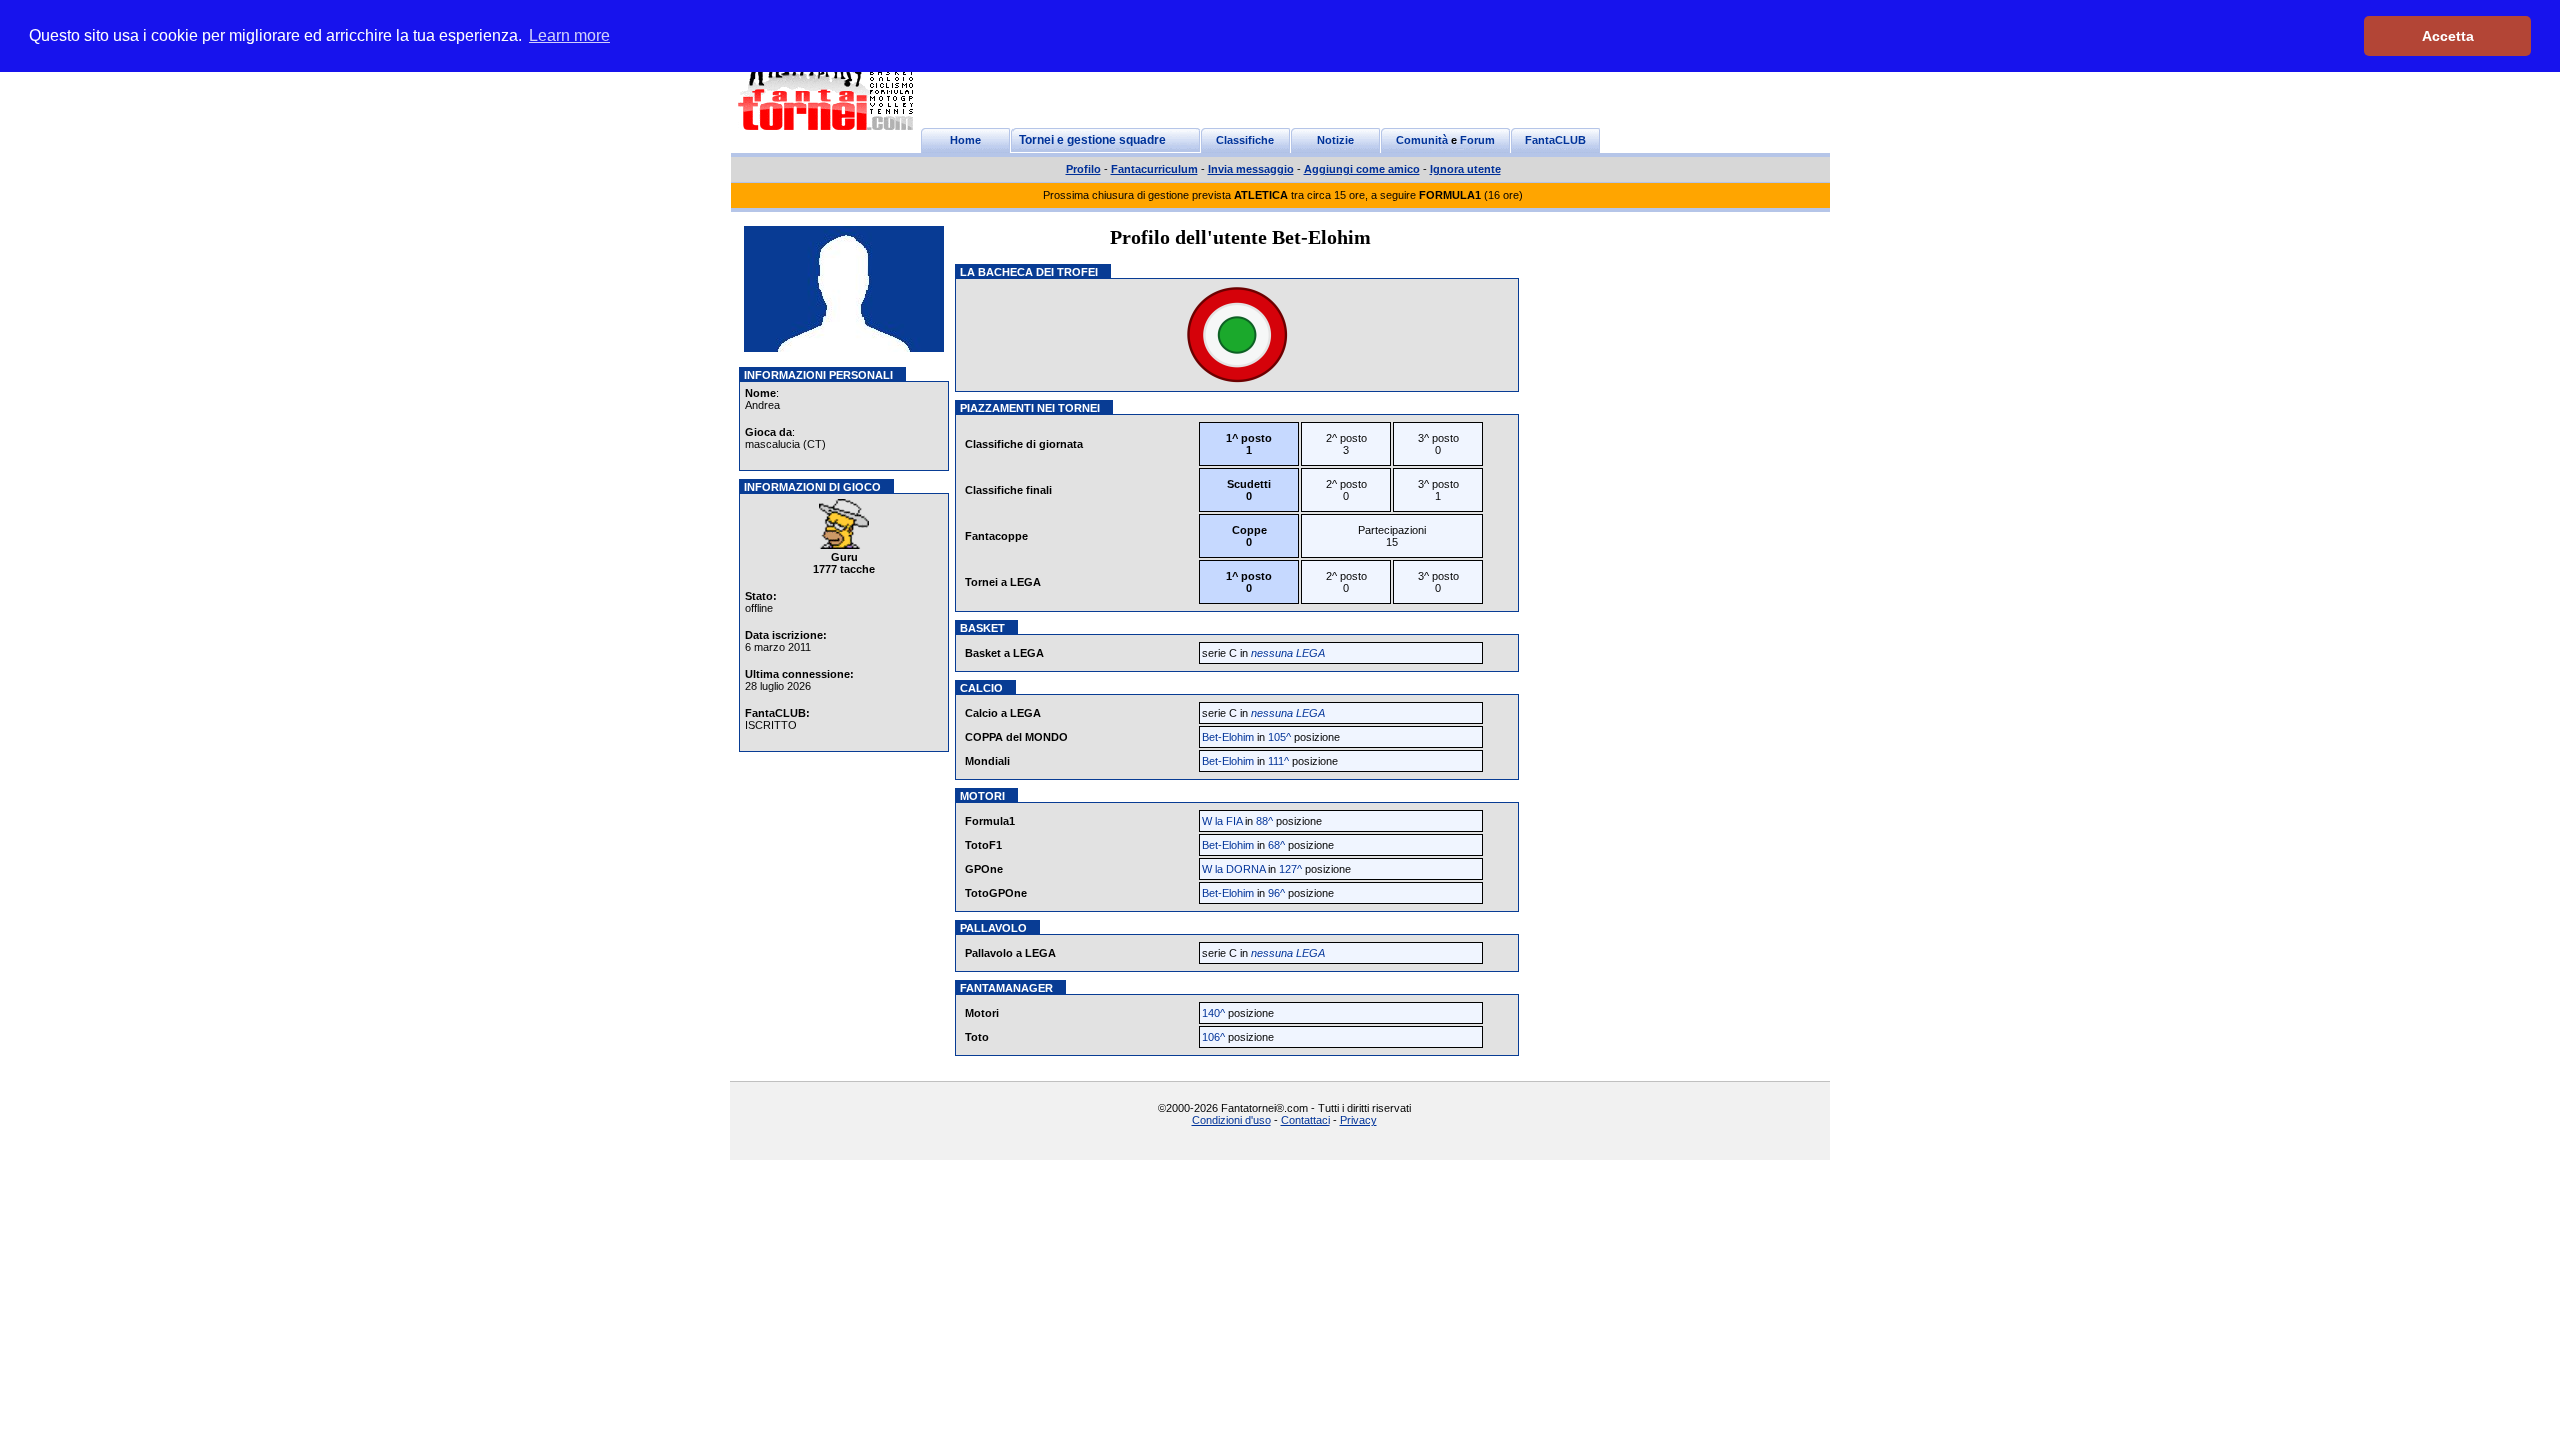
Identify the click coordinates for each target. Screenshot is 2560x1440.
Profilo (1083, 169)
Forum (1477, 140)
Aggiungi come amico (1362, 169)
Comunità (1422, 140)
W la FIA (1222, 821)
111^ (1278, 761)
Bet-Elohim (1228, 737)
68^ (1276, 845)
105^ (1279, 737)
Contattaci (1305, 1120)
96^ (1276, 893)
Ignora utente (1465, 169)
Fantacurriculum (1154, 169)
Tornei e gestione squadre (1092, 140)
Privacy (1358, 1120)
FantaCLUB (1555, 140)
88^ (1264, 821)
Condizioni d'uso (1231, 1120)
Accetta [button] (2448, 36)
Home (965, 140)
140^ (1213, 1013)
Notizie (1335, 140)
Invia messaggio (1251, 169)
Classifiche (1245, 140)
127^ (1290, 869)
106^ (1213, 1037)
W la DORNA (1233, 869)
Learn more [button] (569, 35)
